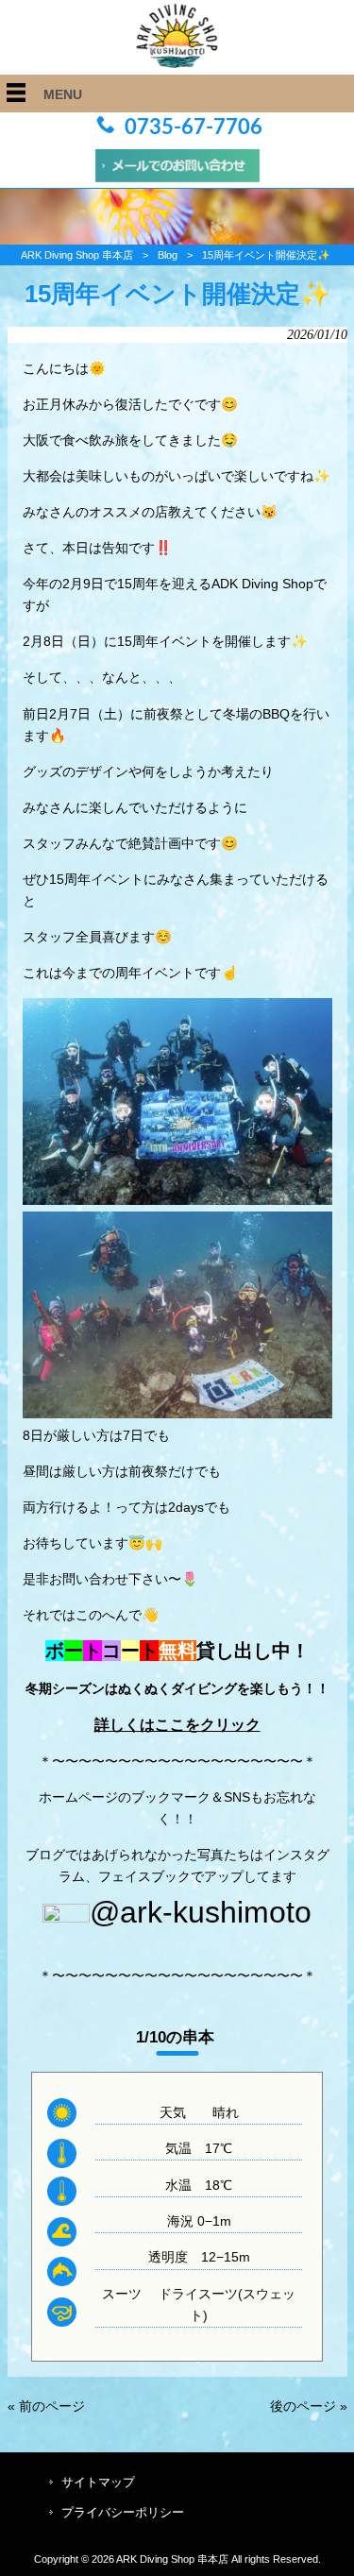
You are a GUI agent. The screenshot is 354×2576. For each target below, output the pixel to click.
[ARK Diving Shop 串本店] (177, 63)
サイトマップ (98, 2482)
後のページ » (309, 2406)
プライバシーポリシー (123, 2512)
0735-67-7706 (194, 127)
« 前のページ (46, 2406)
